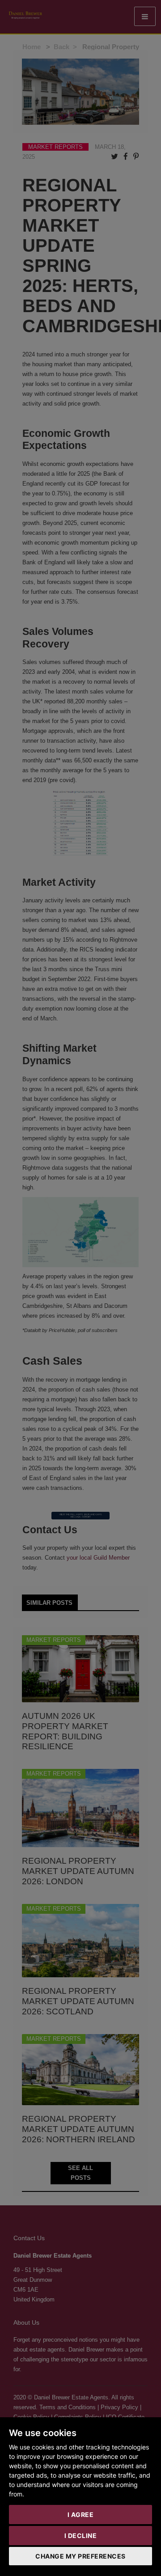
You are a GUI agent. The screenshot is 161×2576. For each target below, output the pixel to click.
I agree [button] (81, 2515)
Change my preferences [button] (80, 2556)
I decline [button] (81, 2536)
